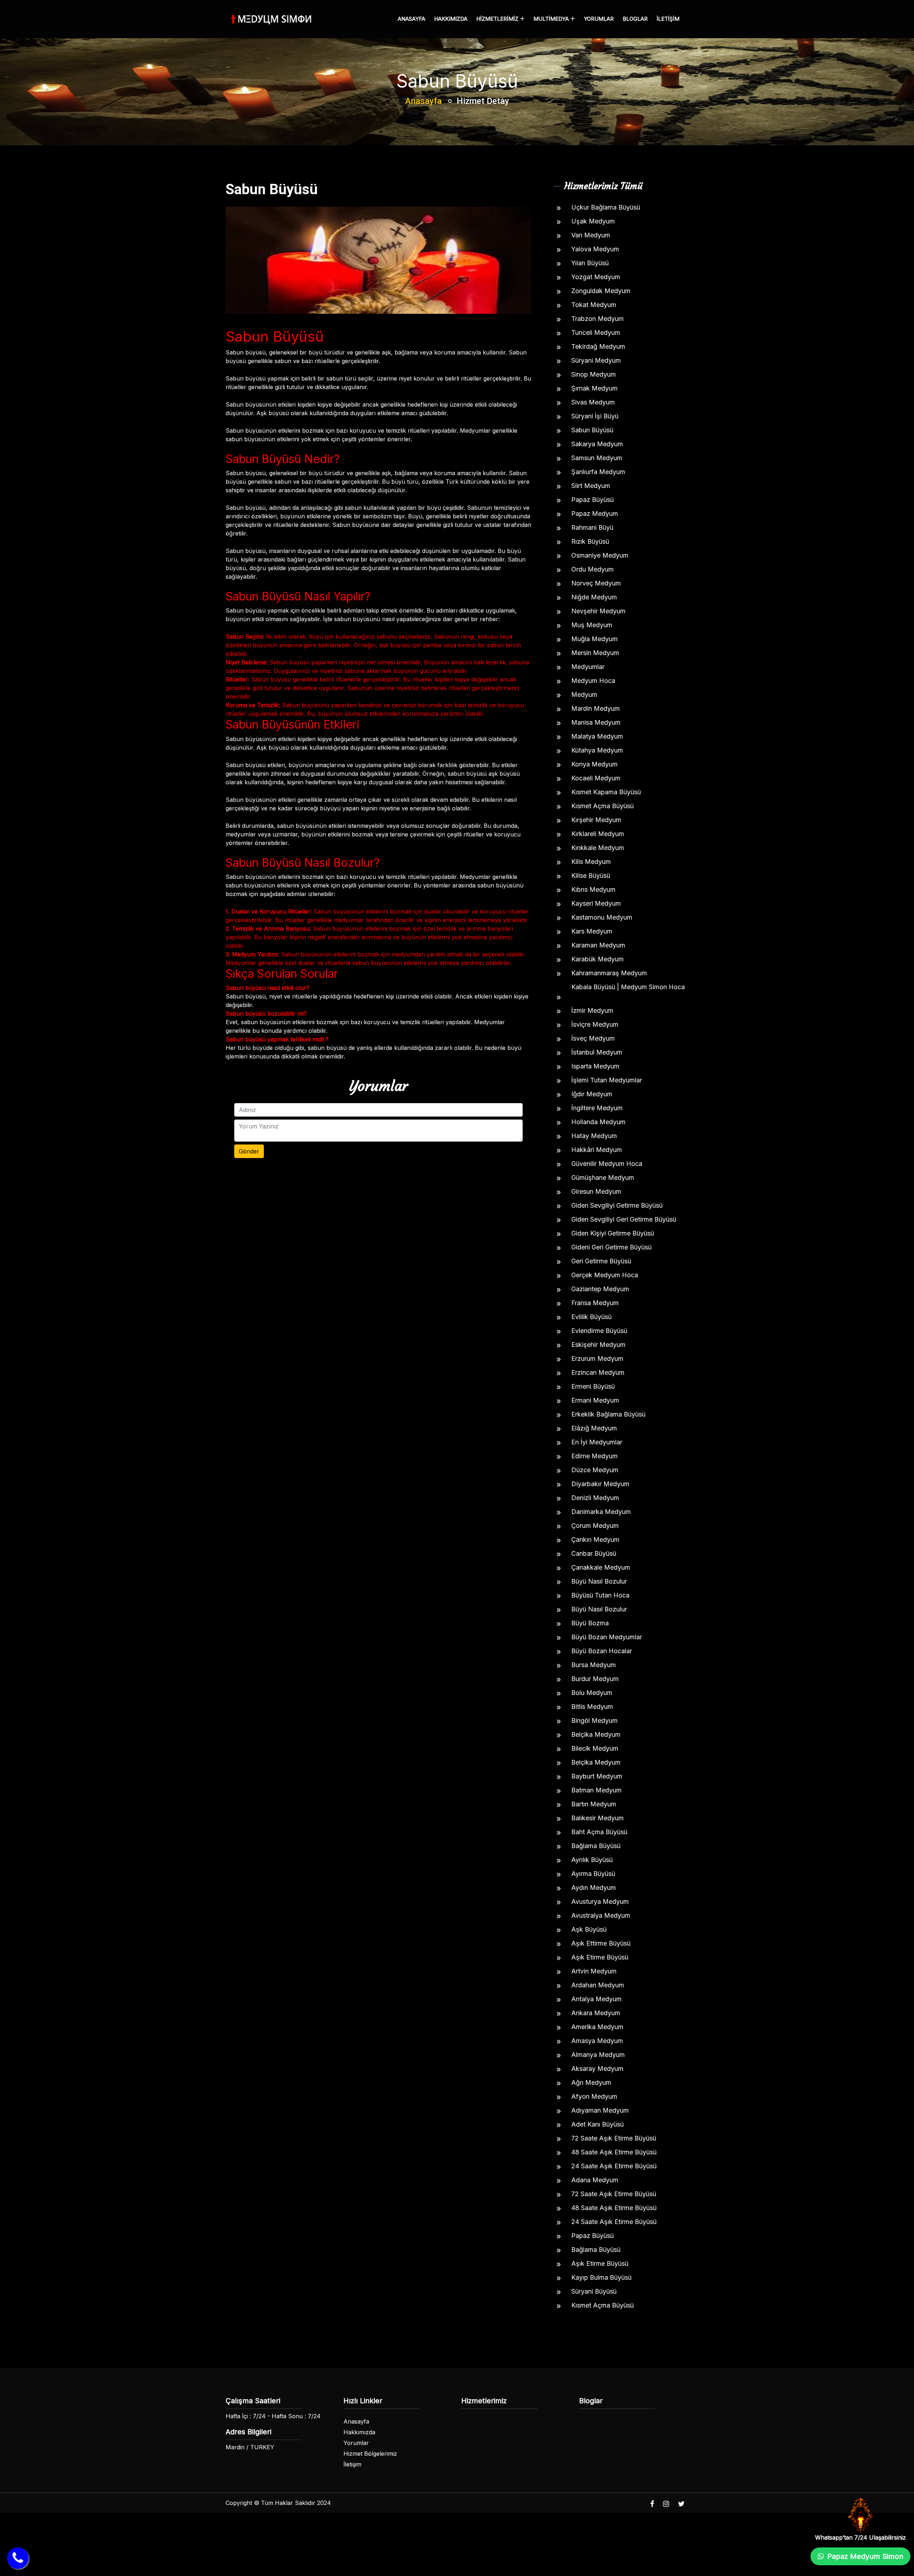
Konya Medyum (594, 764)
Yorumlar (599, 19)
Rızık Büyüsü (590, 541)
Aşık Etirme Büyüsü (600, 1957)
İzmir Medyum (592, 1010)
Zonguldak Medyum (601, 291)
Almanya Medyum (598, 2055)
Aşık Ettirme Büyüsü (601, 1943)
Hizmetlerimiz (498, 19)
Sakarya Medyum (597, 444)
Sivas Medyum (593, 402)
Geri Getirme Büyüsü (601, 1261)
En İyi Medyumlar (597, 1442)
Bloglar (635, 19)
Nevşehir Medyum (598, 611)
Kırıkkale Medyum (598, 848)
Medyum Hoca (593, 681)
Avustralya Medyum (601, 1915)
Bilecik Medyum (595, 1748)
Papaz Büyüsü (592, 500)
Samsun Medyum (597, 458)
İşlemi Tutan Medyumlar (607, 1080)
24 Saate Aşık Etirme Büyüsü (614, 2166)
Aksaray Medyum (597, 2069)
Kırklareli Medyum (598, 834)
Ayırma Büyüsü (593, 1874)
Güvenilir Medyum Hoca (607, 1164)
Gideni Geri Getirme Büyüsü (611, 1247)
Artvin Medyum (594, 1971)
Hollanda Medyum (598, 1122)
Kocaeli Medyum (596, 778)
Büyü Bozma (590, 1623)
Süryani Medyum (596, 360)
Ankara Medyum (596, 2013)
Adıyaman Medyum (600, 2110)
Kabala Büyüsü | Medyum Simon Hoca (628, 987)
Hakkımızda (451, 19)
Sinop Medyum (594, 374)
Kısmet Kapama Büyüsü (606, 792)
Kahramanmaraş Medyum (609, 973)
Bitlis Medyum (592, 1707)
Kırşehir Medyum (596, 820)
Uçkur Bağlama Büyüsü (606, 207)
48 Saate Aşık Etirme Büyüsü (614, 2152)
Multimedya (552, 19)
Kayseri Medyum (596, 903)
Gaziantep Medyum (600, 1289)
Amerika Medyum (597, 2027)
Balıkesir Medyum (597, 1818)
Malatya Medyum (597, 736)
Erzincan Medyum (598, 1372)
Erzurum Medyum (597, 1359)
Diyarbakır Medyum (600, 1484)
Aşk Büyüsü (589, 1929)
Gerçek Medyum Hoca (605, 1275)
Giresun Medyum (596, 1191)
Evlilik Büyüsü (591, 1317)
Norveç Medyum (596, 583)
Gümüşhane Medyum (603, 1178)
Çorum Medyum (595, 1526)
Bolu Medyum (592, 1693)
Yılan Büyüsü (590, 263)
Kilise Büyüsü (591, 876)
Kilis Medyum (591, 862)
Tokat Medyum (594, 305)
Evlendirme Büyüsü (599, 1331)
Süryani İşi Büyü (595, 416)
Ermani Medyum (595, 1400)
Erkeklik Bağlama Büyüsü (608, 1414)
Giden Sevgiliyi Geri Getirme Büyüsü (624, 1219)
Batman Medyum (596, 1790)
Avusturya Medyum (600, 1901)
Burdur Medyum (595, 1679)
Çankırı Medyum (595, 1539)
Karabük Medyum (597, 959)
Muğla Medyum (594, 639)
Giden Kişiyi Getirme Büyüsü (613, 1233)
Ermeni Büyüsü (593, 1386)
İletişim (668, 19)
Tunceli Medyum (596, 333)
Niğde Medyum (594, 597)
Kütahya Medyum (597, 750)
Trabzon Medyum (597, 319)
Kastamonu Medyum (602, 917)
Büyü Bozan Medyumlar (607, 1637)
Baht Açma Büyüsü (599, 1832)
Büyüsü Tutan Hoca (600, 1595)
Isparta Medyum (595, 1066)
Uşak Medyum (593, 221)
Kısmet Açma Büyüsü (602, 806)
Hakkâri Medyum (597, 1150)
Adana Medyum (595, 2180)
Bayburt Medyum (597, 1776)
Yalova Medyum (595, 249)
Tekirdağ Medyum (598, 346)
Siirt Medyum (591, 486)
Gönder (249, 1151)
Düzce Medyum (595, 1470)
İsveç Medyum (593, 1038)
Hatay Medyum (594, 1136)
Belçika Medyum (596, 1734)
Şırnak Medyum (594, 388)
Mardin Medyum (596, 708)
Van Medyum (591, 235)
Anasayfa (411, 19)
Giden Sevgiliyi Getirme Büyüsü (617, 1205)
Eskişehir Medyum (598, 1345)
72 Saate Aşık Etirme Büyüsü (614, 2138)
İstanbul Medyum (597, 1052)
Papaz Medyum (595, 514)
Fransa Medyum (595, 1303)
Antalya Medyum (596, 1999)
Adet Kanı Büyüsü (597, 2124)
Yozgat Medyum (596, 277)
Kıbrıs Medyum (593, 889)
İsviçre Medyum (595, 1024)
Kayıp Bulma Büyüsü (601, 2277)
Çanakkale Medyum (601, 1567)
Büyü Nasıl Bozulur (599, 1581)
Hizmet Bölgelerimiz (370, 2454)
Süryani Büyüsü (594, 2291)
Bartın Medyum (594, 1804)
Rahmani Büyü (592, 527)
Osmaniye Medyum (600, 555)
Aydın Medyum (594, 1888)
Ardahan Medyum (598, 1985)
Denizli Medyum (595, 1498)
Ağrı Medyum (591, 2082)
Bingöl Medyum (594, 1720)
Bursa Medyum (594, 1665)
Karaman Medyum (598, 945)
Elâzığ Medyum (594, 1428)
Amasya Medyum (597, 2041)
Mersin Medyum (595, 653)
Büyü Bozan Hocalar (602, 1651)
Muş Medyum (592, 625)
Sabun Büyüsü (592, 430)
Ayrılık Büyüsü (592, 1860)
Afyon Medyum (594, 2096)
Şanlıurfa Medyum (598, 472)
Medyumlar (588, 667)
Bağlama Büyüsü (596, 1846)
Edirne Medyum (594, 1456)
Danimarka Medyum (601, 1512)
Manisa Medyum (596, 722)
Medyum (584, 695)
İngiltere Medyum (597, 1108)
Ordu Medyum (592, 569)
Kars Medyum (592, 931)
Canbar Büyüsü (594, 1553)
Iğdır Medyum (592, 1094)
